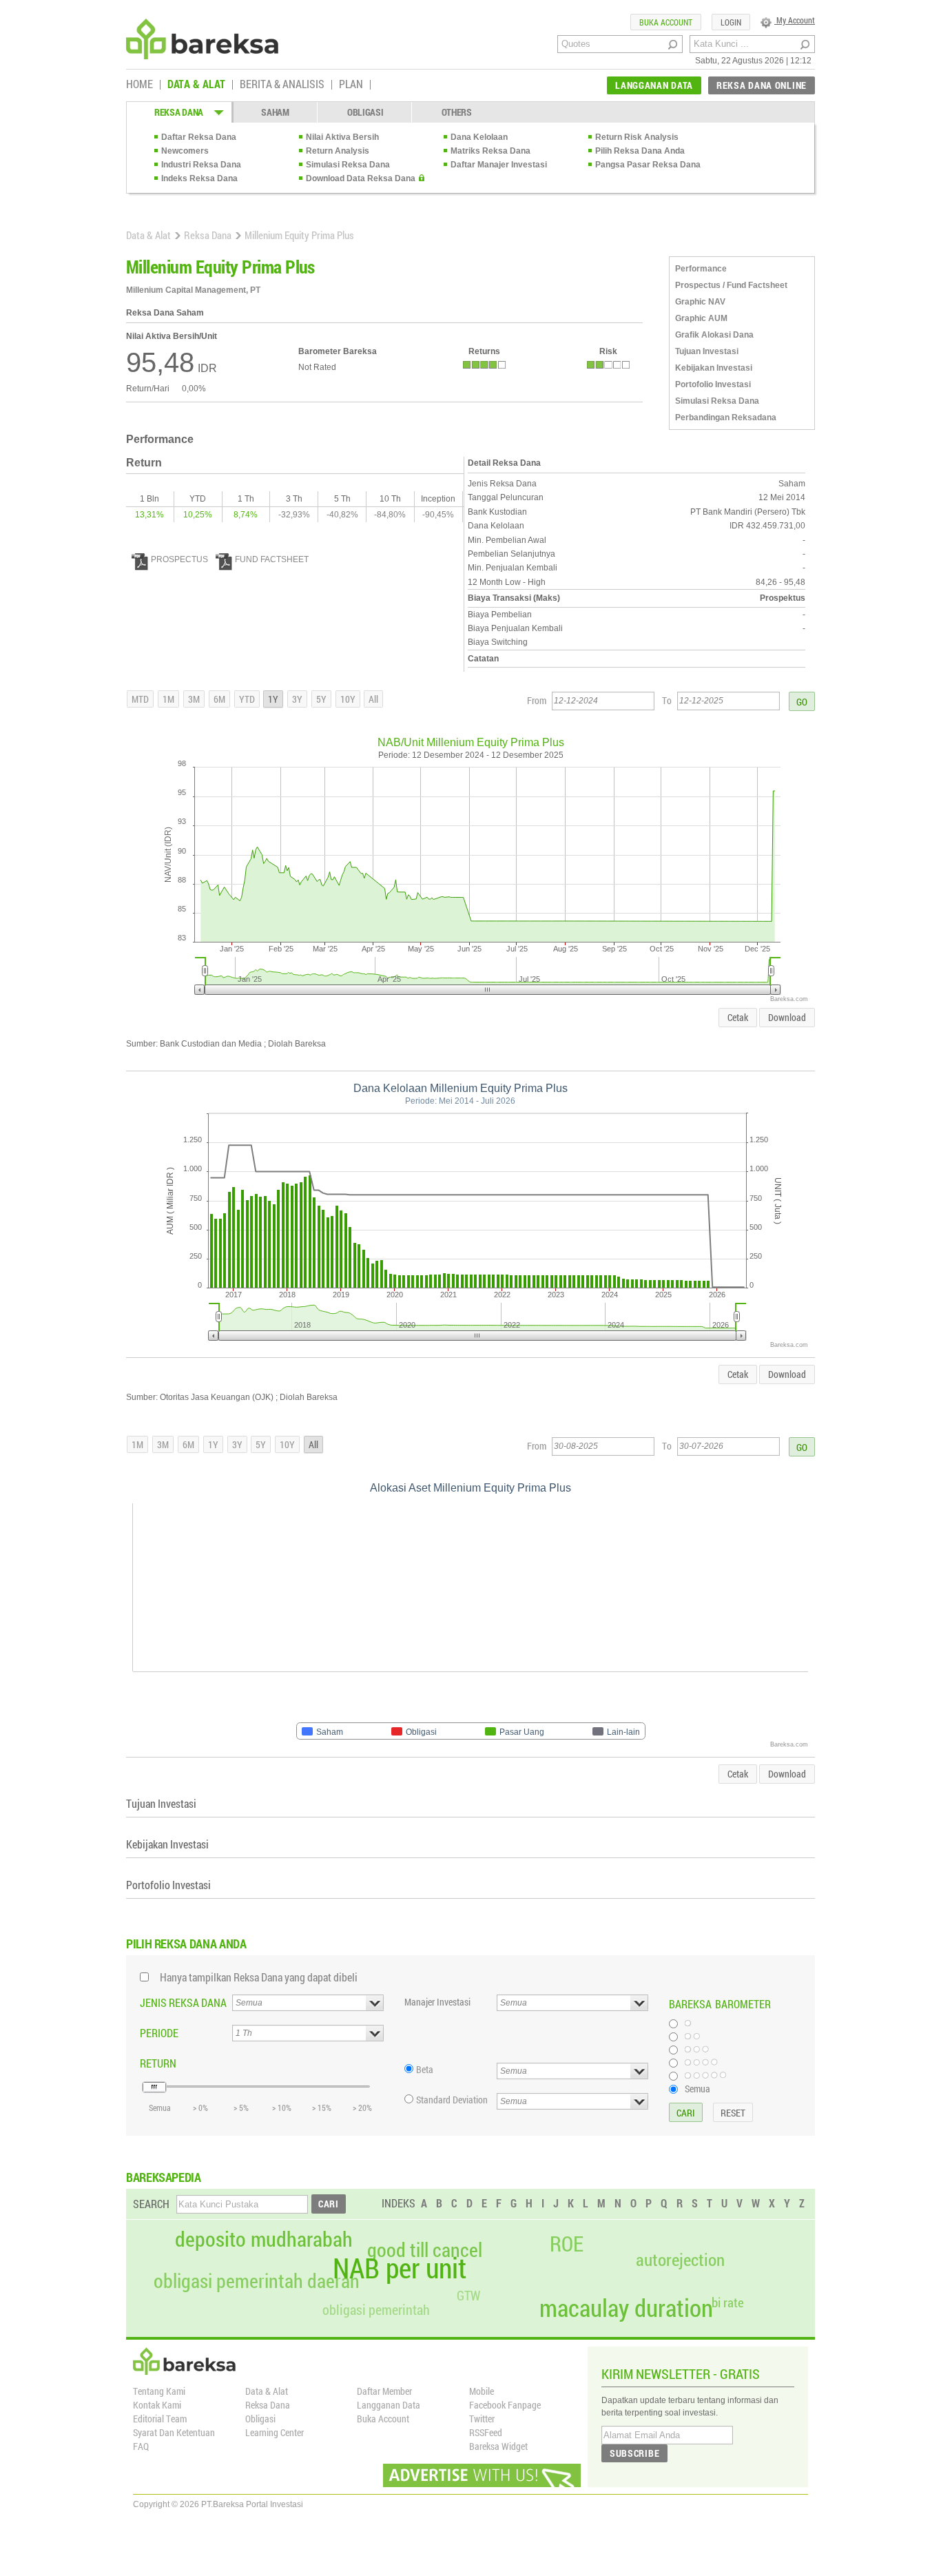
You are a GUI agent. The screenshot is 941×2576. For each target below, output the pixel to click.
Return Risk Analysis (637, 137)
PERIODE (159, 2033)
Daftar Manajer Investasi (499, 165)
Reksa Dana (208, 235)
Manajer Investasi (437, 2002)
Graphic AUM (701, 318)
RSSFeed (486, 2432)
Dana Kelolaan (479, 137)
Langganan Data (389, 2405)
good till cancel (425, 2250)
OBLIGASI (365, 112)
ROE (567, 2244)
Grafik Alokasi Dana (714, 335)
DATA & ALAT (196, 85)
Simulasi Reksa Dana (348, 165)
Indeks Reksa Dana (199, 178)
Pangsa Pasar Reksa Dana (648, 165)
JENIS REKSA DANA (183, 2002)
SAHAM (275, 112)
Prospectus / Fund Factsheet (731, 285)
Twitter (482, 2419)
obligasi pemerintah (376, 2309)
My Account (795, 20)
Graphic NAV (700, 302)
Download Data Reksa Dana (361, 178)
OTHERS (457, 112)
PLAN (351, 85)
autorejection (680, 2259)
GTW (468, 2295)
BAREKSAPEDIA (164, 2177)
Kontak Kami (157, 2405)
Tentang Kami (159, 2391)
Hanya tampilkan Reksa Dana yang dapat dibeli (259, 1977)
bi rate (728, 2302)
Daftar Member (384, 2391)
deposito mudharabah (264, 2239)
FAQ (141, 2446)
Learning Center (275, 2432)
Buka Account (383, 2419)
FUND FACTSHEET (272, 559)
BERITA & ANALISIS (282, 85)
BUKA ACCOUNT (666, 22)
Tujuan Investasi (707, 351)
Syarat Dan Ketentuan (174, 2432)
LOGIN (731, 22)
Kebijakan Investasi (714, 368)
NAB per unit (400, 2268)
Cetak (738, 1017)
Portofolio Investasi (713, 384)
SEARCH (151, 2204)
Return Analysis (338, 151)
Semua (697, 2088)
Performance (701, 269)
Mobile (482, 2391)
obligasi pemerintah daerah (257, 2281)
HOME (139, 85)
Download (787, 1017)
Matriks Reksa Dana (490, 151)
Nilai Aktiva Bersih (342, 137)
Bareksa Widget (498, 2446)
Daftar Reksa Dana (199, 137)
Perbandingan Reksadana (726, 418)
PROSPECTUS (179, 559)
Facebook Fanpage (505, 2405)
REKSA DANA (179, 112)
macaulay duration (626, 2308)
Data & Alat (148, 235)
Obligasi (260, 2419)
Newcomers (185, 151)
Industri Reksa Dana (201, 165)
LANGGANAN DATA (654, 85)
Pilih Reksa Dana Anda (640, 151)
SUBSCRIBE (634, 2453)
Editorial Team (160, 2419)
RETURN (158, 2063)
